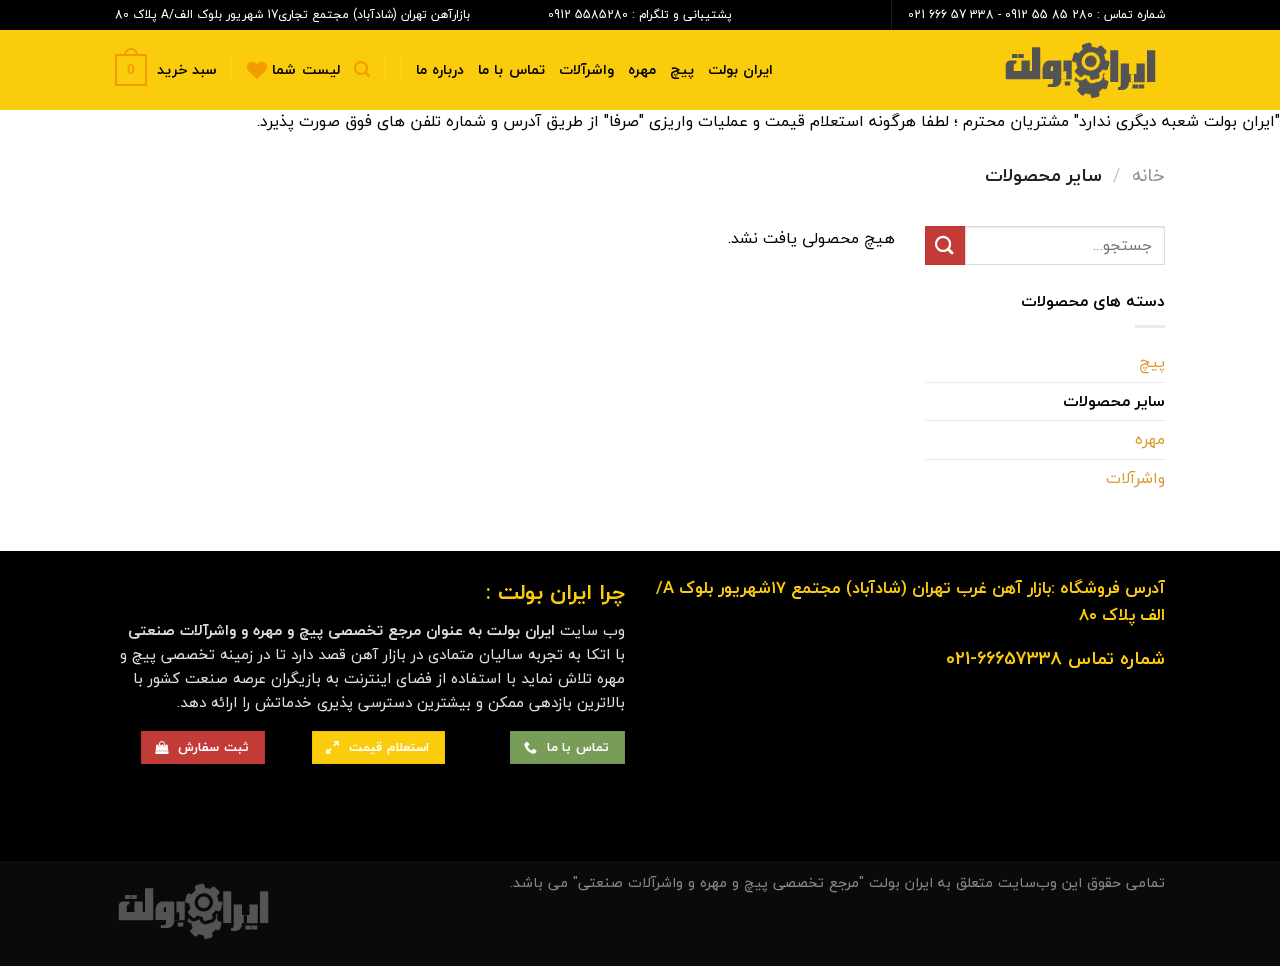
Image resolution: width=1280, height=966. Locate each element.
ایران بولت (740, 69)
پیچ (682, 69)
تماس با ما (511, 69)
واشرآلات (586, 69)
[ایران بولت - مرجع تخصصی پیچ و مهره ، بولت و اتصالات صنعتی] (1065, 70)
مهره (642, 69)
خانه (1148, 175)
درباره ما (440, 69)
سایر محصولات (1114, 401)
